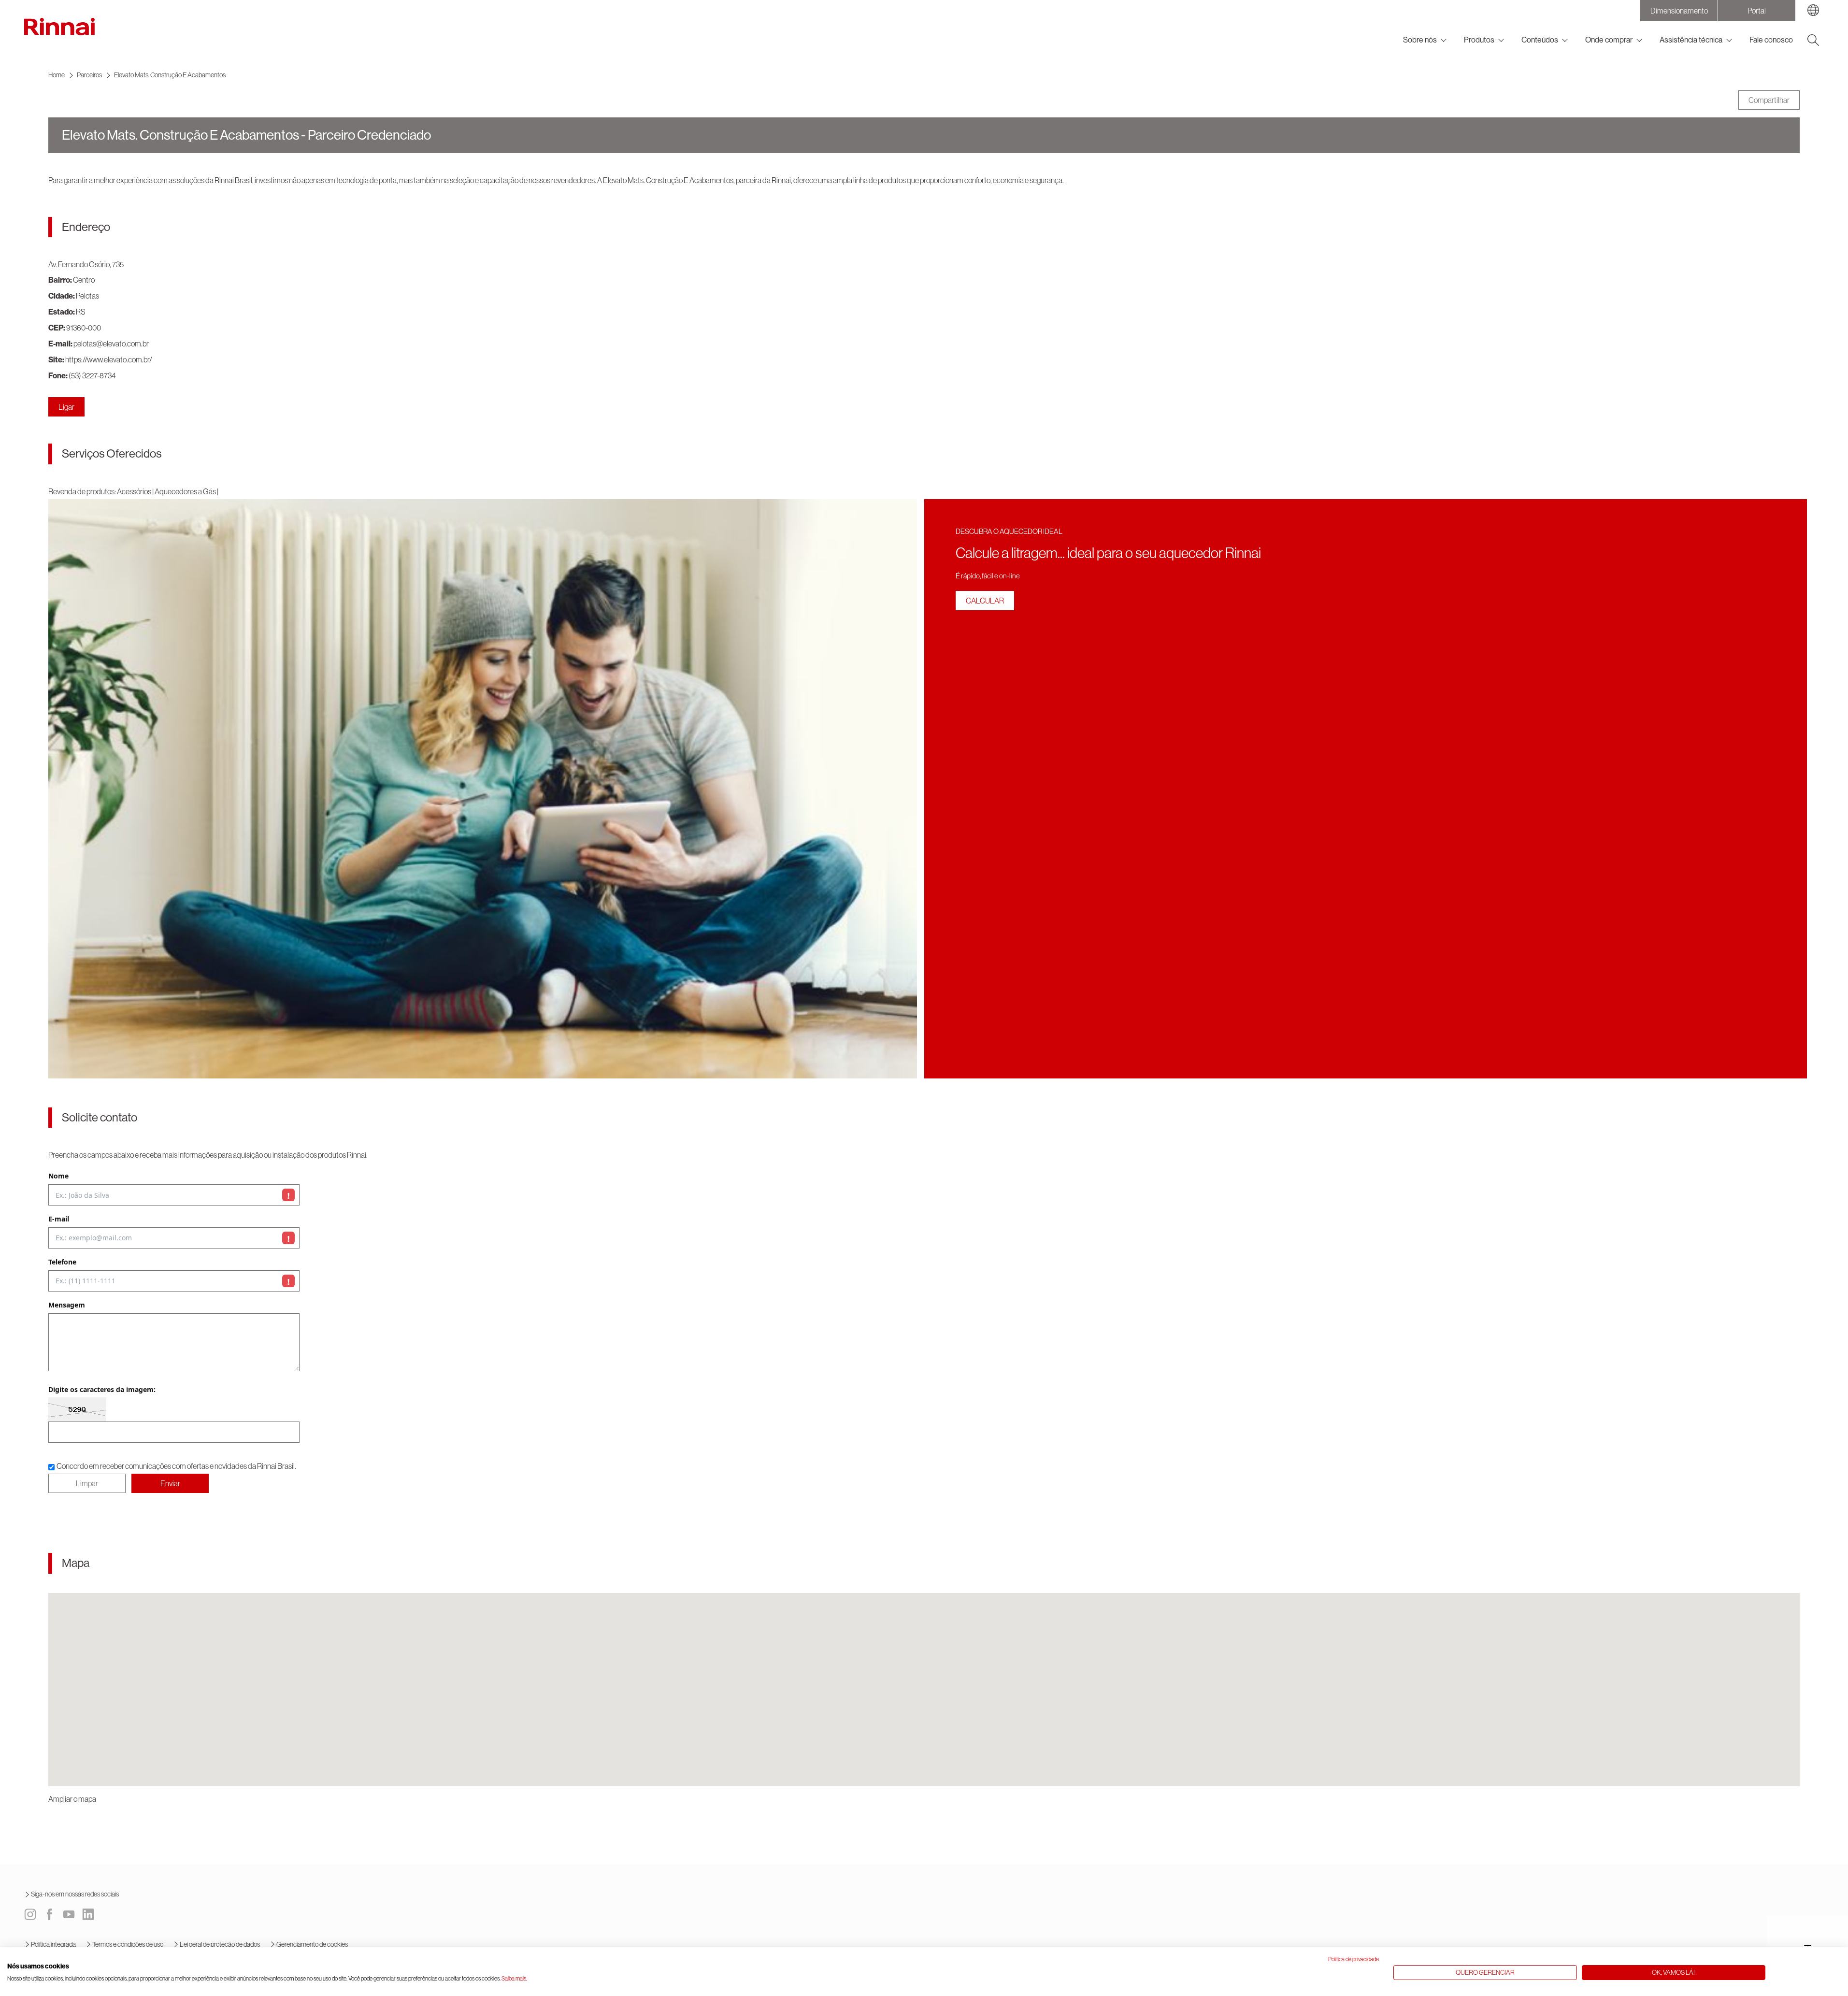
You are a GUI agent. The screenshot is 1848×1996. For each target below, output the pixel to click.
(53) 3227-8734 (92, 375)
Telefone (62, 1262)
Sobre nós (1420, 40)
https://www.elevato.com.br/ (109, 359)
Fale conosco (1771, 40)
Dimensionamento (1679, 11)
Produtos (1479, 40)
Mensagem (67, 1305)
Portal (1757, 11)
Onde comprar (1609, 40)
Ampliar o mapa (72, 1799)
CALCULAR (985, 601)
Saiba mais (514, 1979)
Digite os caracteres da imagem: (102, 1390)
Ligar (66, 407)
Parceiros (89, 75)
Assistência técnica (1691, 40)
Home (57, 75)
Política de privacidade (1354, 1959)
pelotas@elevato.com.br (111, 344)
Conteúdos (1540, 40)
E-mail (59, 1219)
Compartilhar (1769, 100)
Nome (58, 1176)
